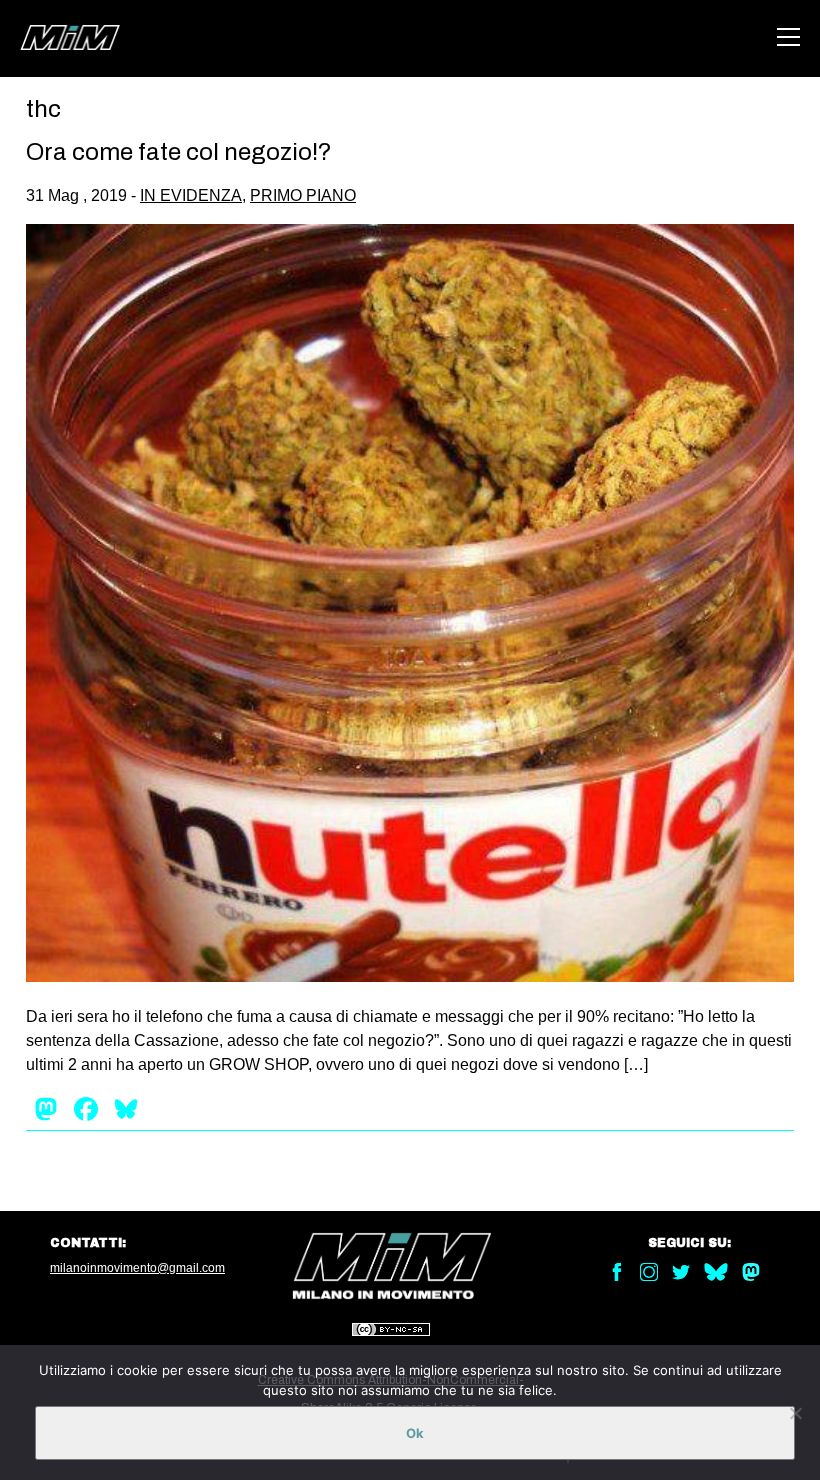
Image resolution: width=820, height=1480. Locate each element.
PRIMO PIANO (303, 195)
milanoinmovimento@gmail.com (137, 1268)
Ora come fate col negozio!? (179, 152)
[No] (795, 1413)
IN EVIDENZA (191, 195)
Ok (415, 1433)
